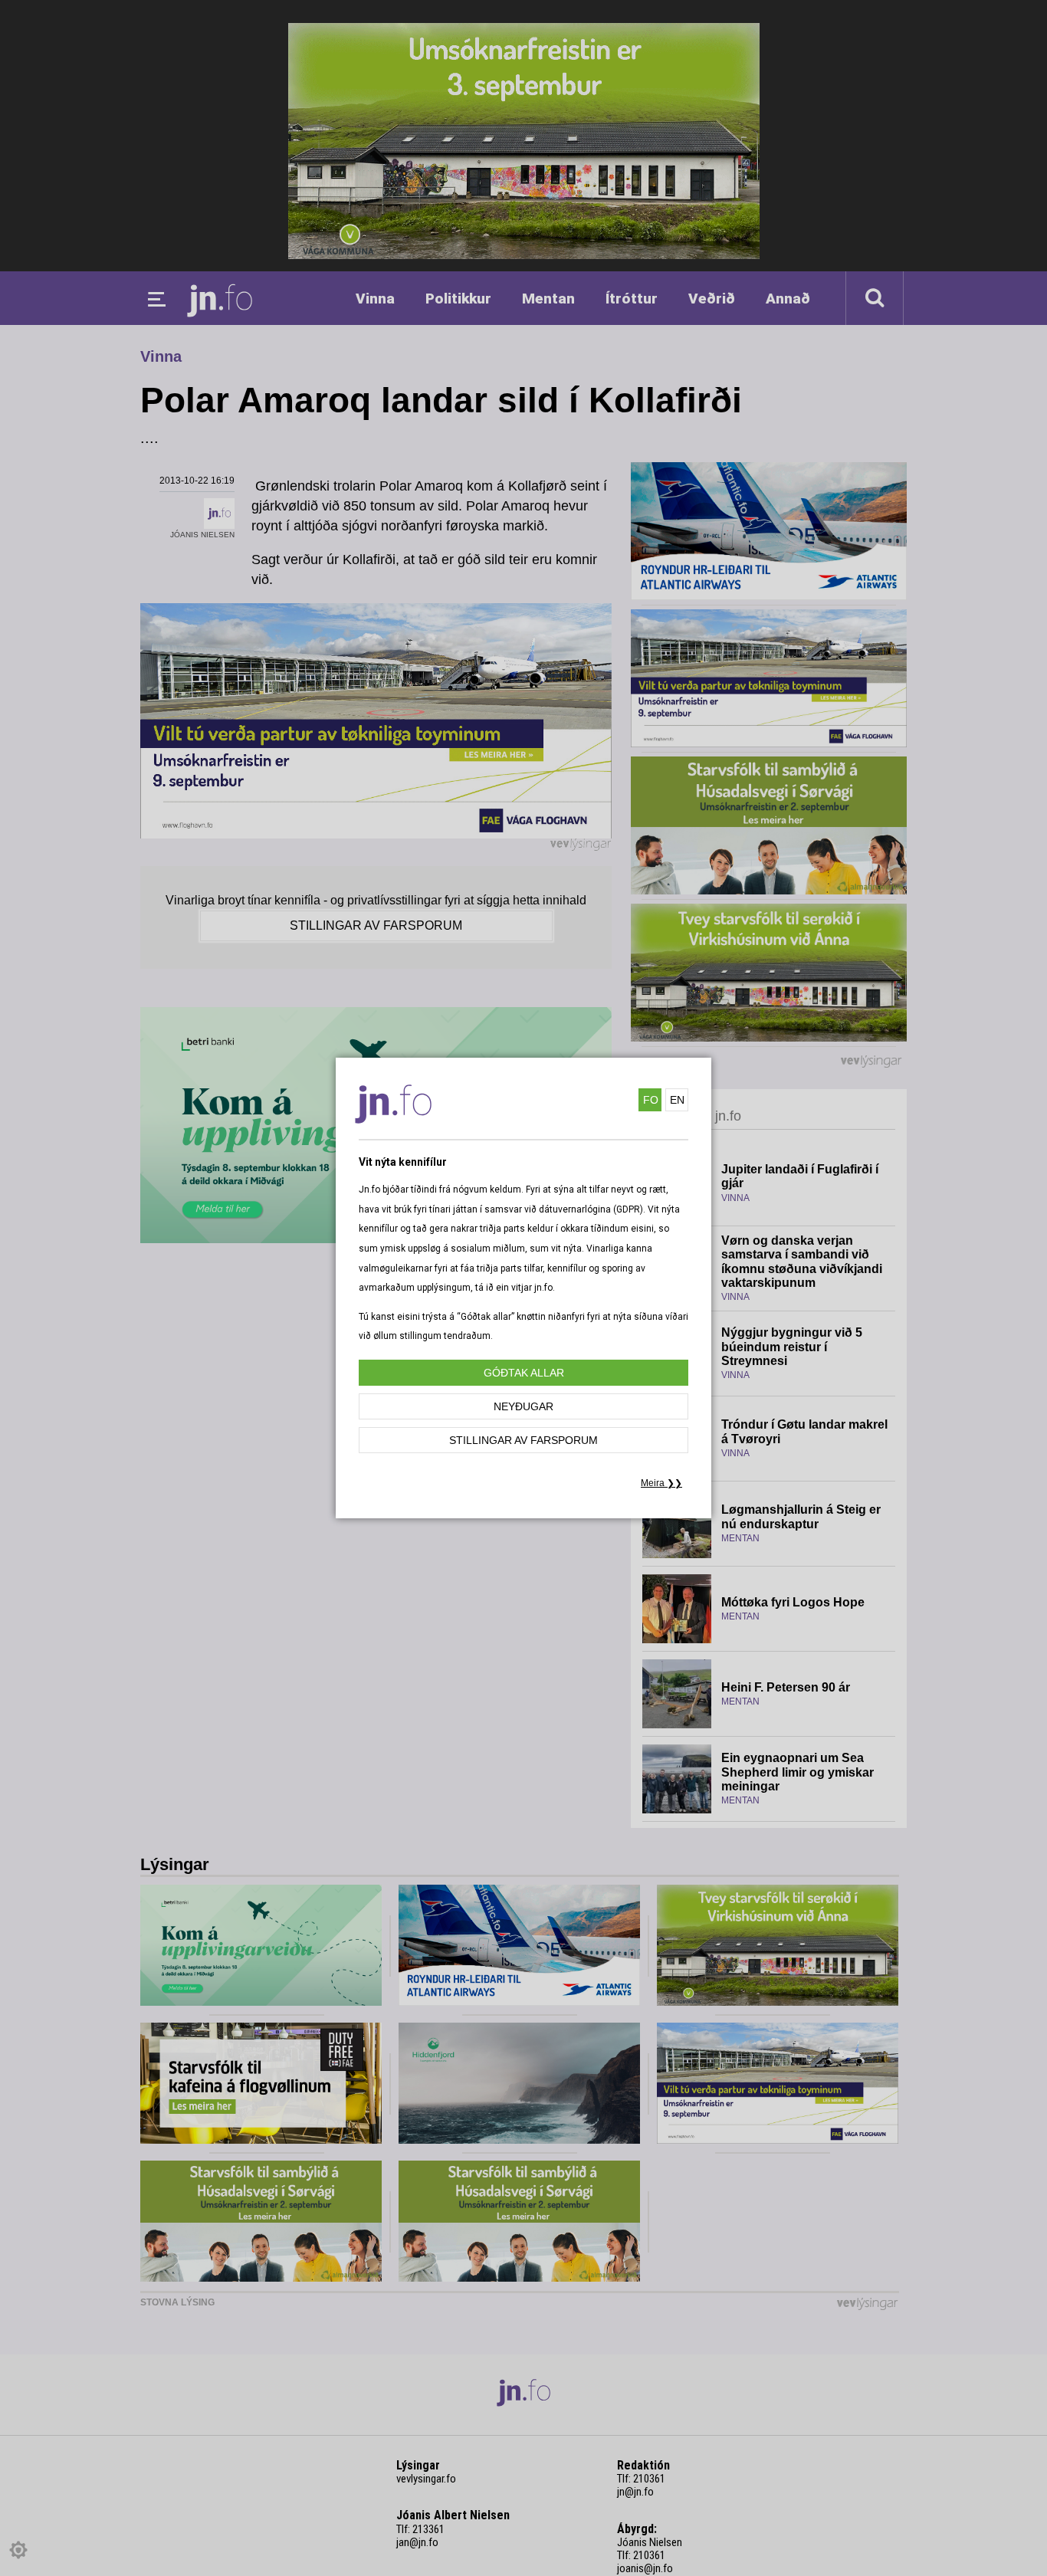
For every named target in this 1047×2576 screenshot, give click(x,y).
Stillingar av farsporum (523, 1440)
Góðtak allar (524, 1373)
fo (651, 1100)
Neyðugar (523, 1406)
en (677, 1100)
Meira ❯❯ (661, 1483)
